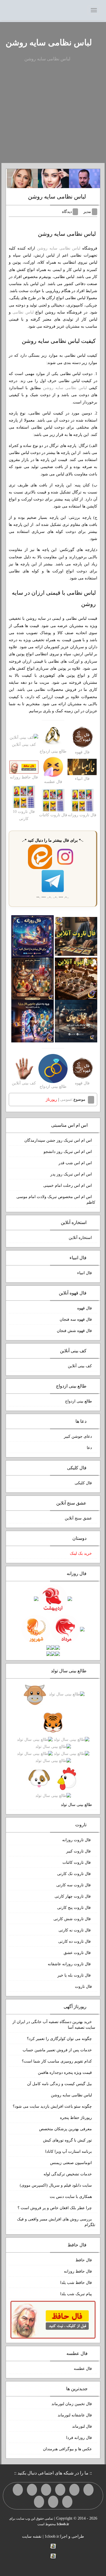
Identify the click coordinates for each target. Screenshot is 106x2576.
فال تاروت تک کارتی (74, 1874)
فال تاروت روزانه (77, 1840)
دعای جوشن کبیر (78, 1436)
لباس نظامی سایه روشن (49, 42)
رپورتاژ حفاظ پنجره (76, 2118)
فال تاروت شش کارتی (73, 1919)
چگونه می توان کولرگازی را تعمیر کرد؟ (59, 2039)
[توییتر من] (18, 2490)
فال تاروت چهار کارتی (73, 1896)
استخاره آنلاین (80, 1238)
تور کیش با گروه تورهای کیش (67, 2140)
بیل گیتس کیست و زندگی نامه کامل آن (60, 2084)
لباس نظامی (23, 312)
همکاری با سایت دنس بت (71, 2197)
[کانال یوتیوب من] (53, 2502)
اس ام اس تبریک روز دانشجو (68, 1152)
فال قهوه (85, 1308)
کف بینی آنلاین (80, 1366)
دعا (89, 1448)
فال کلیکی (83, 1483)
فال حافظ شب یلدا (76, 2283)
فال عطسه (83, 2369)
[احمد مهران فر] (85, 178)
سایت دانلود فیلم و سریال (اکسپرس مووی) (56, 2185)
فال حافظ (84, 2260)
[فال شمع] (33, 979)
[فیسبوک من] (60, 2490)
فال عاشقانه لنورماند (75, 2415)
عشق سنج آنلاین (78, 1518)
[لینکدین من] (39, 2502)
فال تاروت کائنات (77, 1862)
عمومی (66, 1100)
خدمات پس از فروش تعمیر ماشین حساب (57, 2050)
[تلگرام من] (74, 2490)
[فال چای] (76, 1021)
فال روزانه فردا (79, 2438)
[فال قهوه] (76, 979)
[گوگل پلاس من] (67, 2502)
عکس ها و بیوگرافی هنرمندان (67, 2449)
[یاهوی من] (88, 2490)
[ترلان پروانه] (53, 178)
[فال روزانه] (33, 936)
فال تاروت (83, 1987)
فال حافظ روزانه (78, 2271)
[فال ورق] (33, 1021)
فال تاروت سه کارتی (74, 1885)
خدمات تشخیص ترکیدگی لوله (68, 2174)
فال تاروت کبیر (79, 1851)
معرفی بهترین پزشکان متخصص (65, 2129)
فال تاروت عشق (78, 1953)
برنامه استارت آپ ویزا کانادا (69, 2152)
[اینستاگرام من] (46, 2490)
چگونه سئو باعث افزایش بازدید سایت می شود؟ (52, 2106)
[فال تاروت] (76, 936)
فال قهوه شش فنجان (74, 1331)
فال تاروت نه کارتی (75, 1930)
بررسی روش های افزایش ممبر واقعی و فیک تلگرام (56, 2222)
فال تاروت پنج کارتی (74, 1908)
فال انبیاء (85, 1273)
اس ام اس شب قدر (75, 1163)
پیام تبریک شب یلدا (76, 2294)
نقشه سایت (32, 2536)
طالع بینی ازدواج (78, 1401)
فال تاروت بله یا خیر (75, 1975)
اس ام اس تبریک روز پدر (71, 1174)
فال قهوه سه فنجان (76, 1319)
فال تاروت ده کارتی (75, 1941)
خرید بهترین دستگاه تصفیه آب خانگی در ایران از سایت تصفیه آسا (54, 2025)
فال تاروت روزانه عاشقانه (70, 1964)
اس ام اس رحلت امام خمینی (68, 1186)
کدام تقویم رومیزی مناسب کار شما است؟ (57, 2061)
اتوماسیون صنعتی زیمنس (71, 2163)
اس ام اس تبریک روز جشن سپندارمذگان (58, 1140)
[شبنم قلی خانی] (22, 178)
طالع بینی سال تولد (76, 1805)
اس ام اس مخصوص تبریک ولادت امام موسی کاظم (56, 1200)
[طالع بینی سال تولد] (53, 1745)
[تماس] (32, 2490)
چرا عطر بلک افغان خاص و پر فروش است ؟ (55, 2208)
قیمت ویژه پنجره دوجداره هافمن (65, 2073)
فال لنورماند (82, 2426)
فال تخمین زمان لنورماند (72, 2404)
